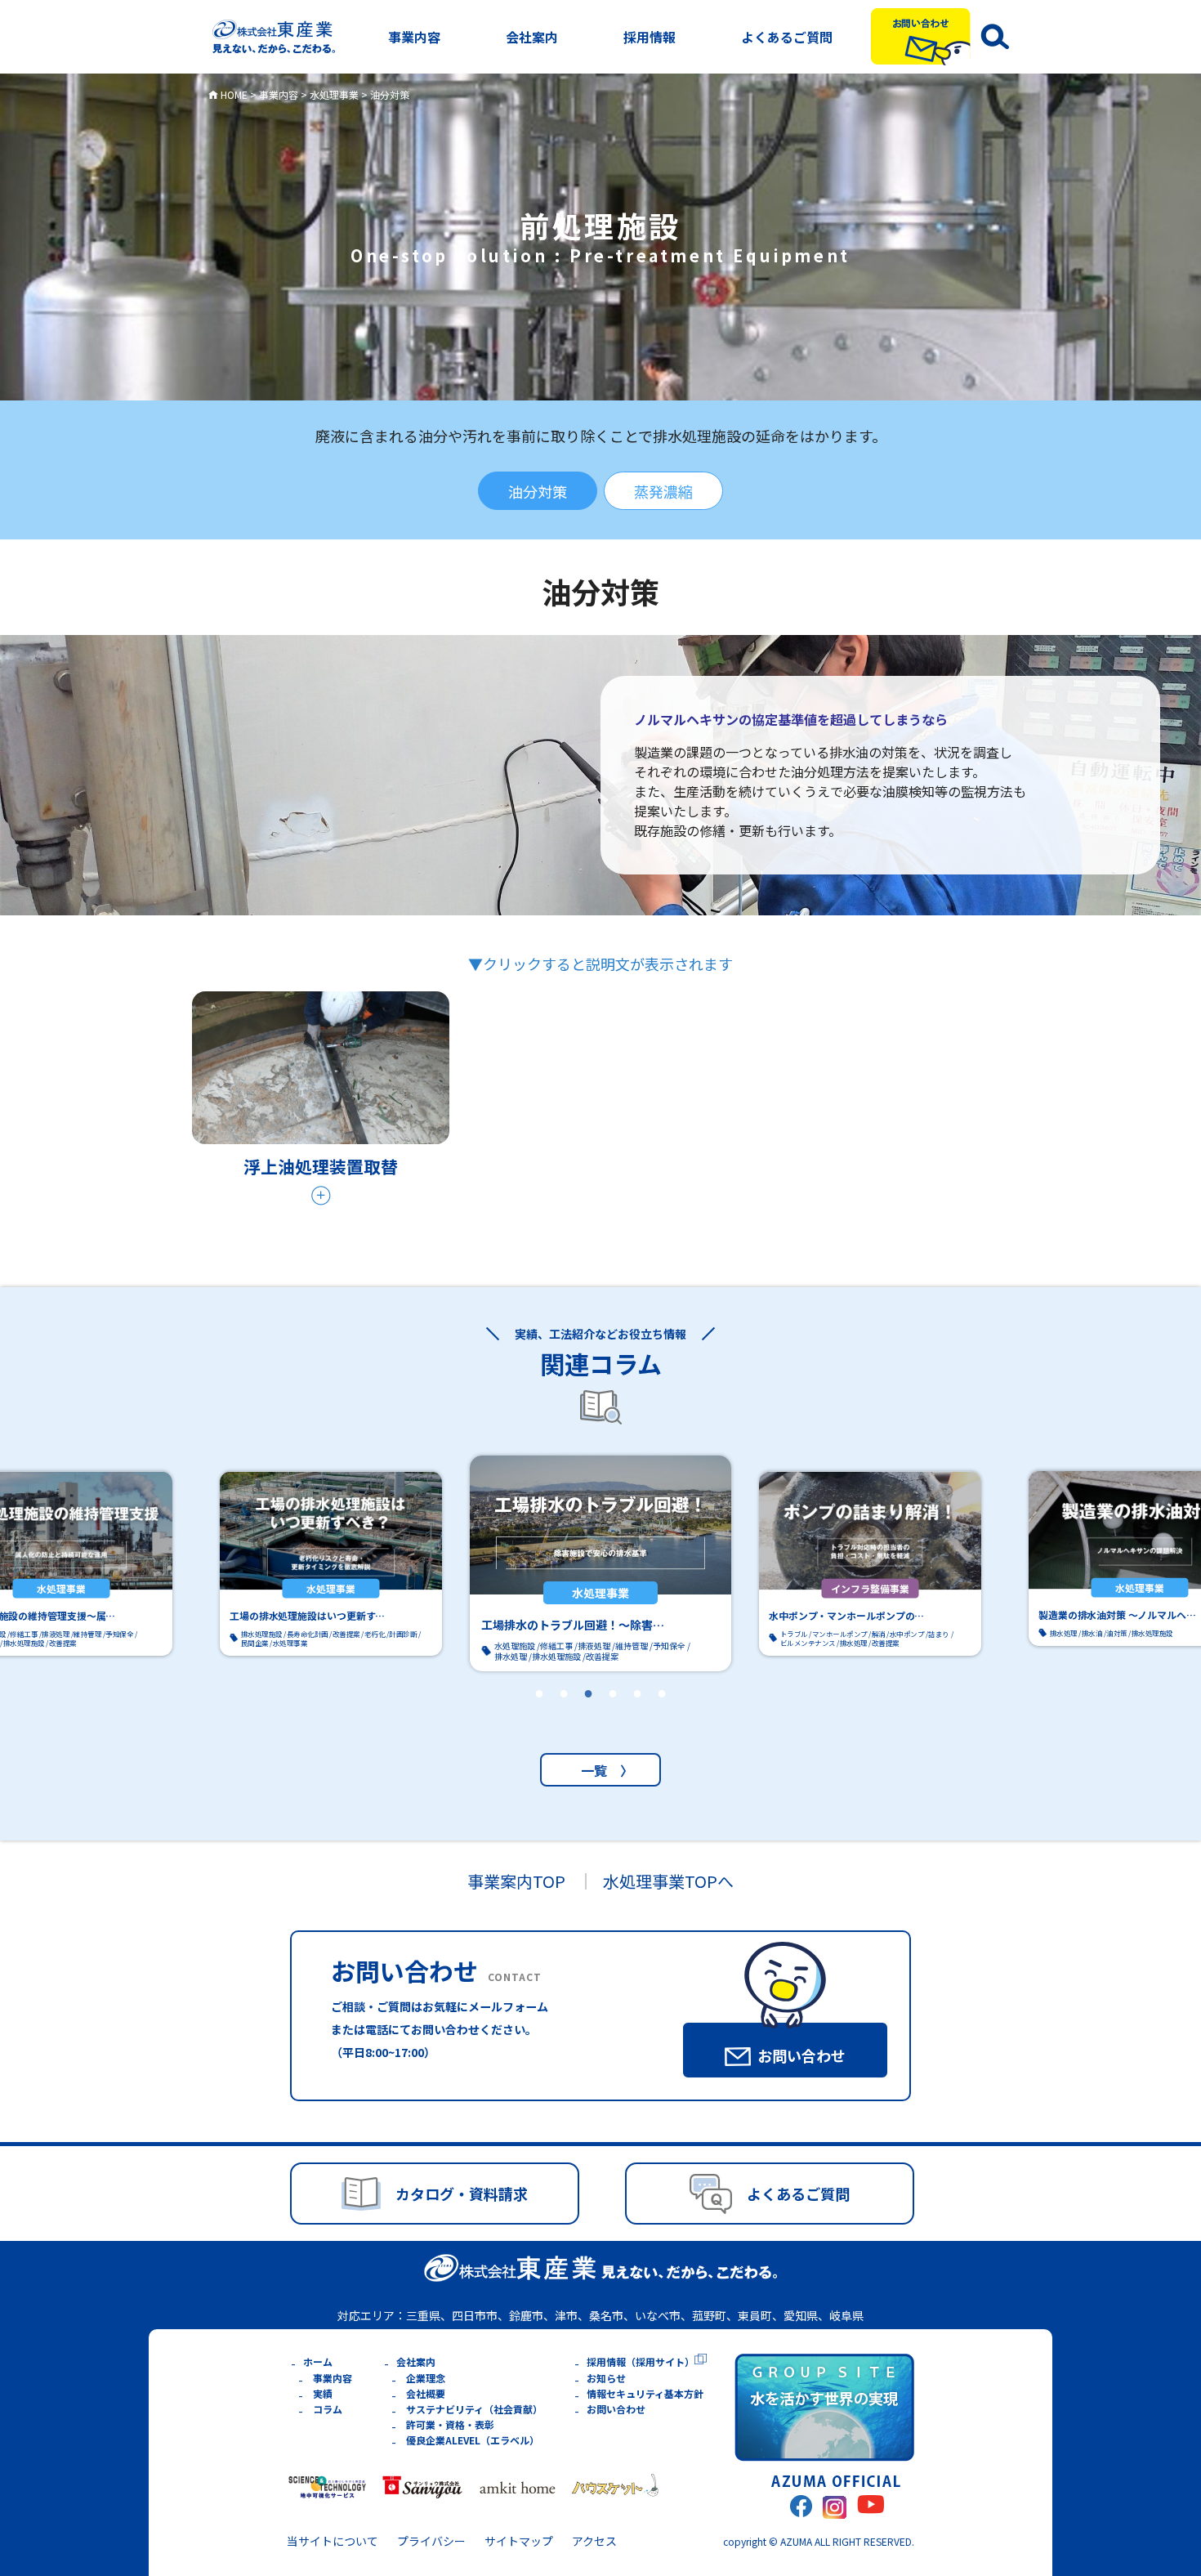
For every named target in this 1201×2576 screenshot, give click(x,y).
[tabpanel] (600, 1564)
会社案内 (532, 37)
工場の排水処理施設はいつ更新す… (307, 1615)
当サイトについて (333, 2541)
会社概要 (426, 2393)
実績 (323, 2393)
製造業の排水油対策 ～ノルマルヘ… (1117, 1614)
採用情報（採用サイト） (641, 2361)
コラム (328, 2409)
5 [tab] (637, 1715)
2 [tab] (564, 1715)
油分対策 (538, 491)
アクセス (594, 2541)
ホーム (318, 2361)
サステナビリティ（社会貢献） (474, 2409)
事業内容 (414, 37)
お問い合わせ (616, 2409)
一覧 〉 (600, 1770)
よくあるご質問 (787, 37)
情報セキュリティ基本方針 (645, 2393)
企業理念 (426, 2378)
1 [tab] (539, 1715)
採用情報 (650, 37)
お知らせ (606, 2378)
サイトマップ (519, 2541)
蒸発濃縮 (663, 491)
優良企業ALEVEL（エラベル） (473, 2440)
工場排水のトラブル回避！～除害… (573, 1625)
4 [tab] (613, 1715)
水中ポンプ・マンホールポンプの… (846, 1615)
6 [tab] (662, 1715)
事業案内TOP (516, 1881)
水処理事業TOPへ (668, 1881)
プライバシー (431, 2541)
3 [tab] (588, 1715)
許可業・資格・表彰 (450, 2424)
